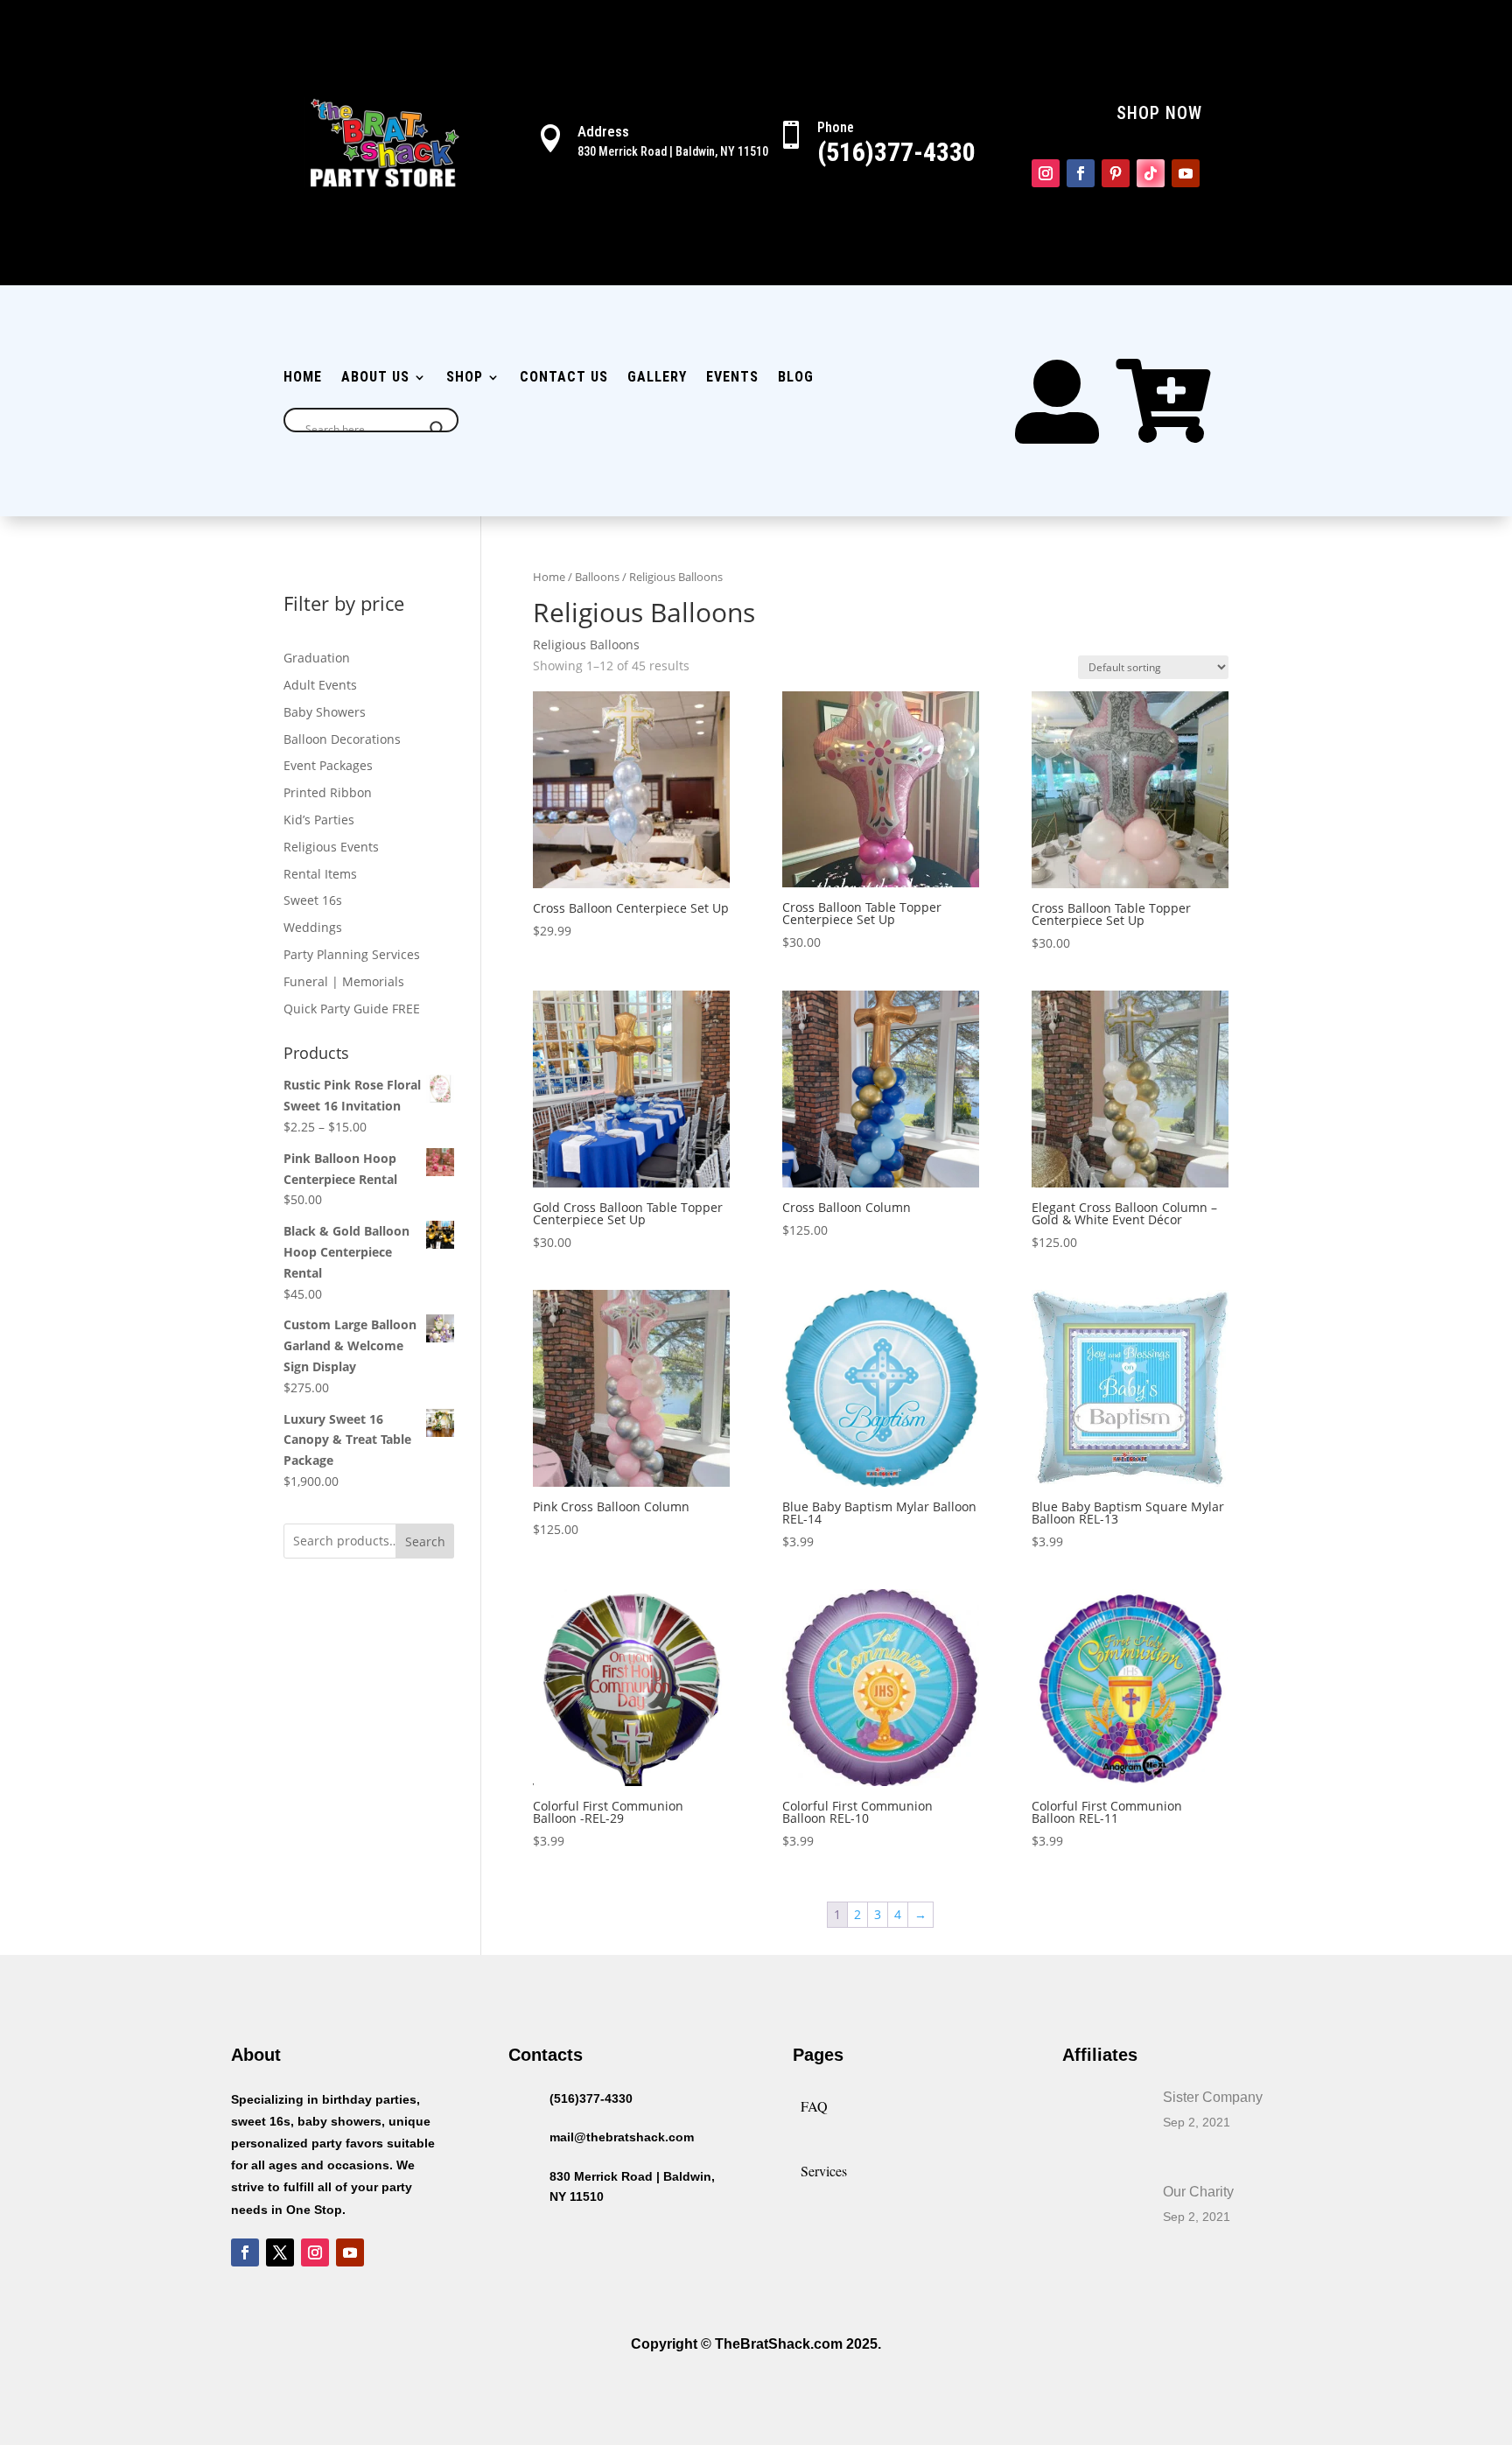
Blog (796, 378)
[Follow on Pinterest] (1116, 173)
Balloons (597, 577)
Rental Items (320, 874)
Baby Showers (325, 712)
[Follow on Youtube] (1186, 173)
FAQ (814, 2106)
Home (303, 378)
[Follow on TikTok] (1151, 173)
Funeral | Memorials (344, 981)
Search (425, 1541)
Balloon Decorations (342, 739)
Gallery (657, 378)
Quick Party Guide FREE (352, 1009)
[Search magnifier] (437, 429)
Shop (465, 378)
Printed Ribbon (328, 792)
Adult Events (320, 685)
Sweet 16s (313, 900)
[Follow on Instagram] (1046, 173)
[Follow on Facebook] (1081, 173)
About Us (375, 378)
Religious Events (331, 847)
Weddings (313, 927)
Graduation (317, 658)
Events (732, 378)
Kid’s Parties (319, 820)
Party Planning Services (352, 954)
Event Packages (328, 765)
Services (824, 2171)
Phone (836, 127)
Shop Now (1159, 113)
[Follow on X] (280, 2252)
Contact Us (564, 378)
